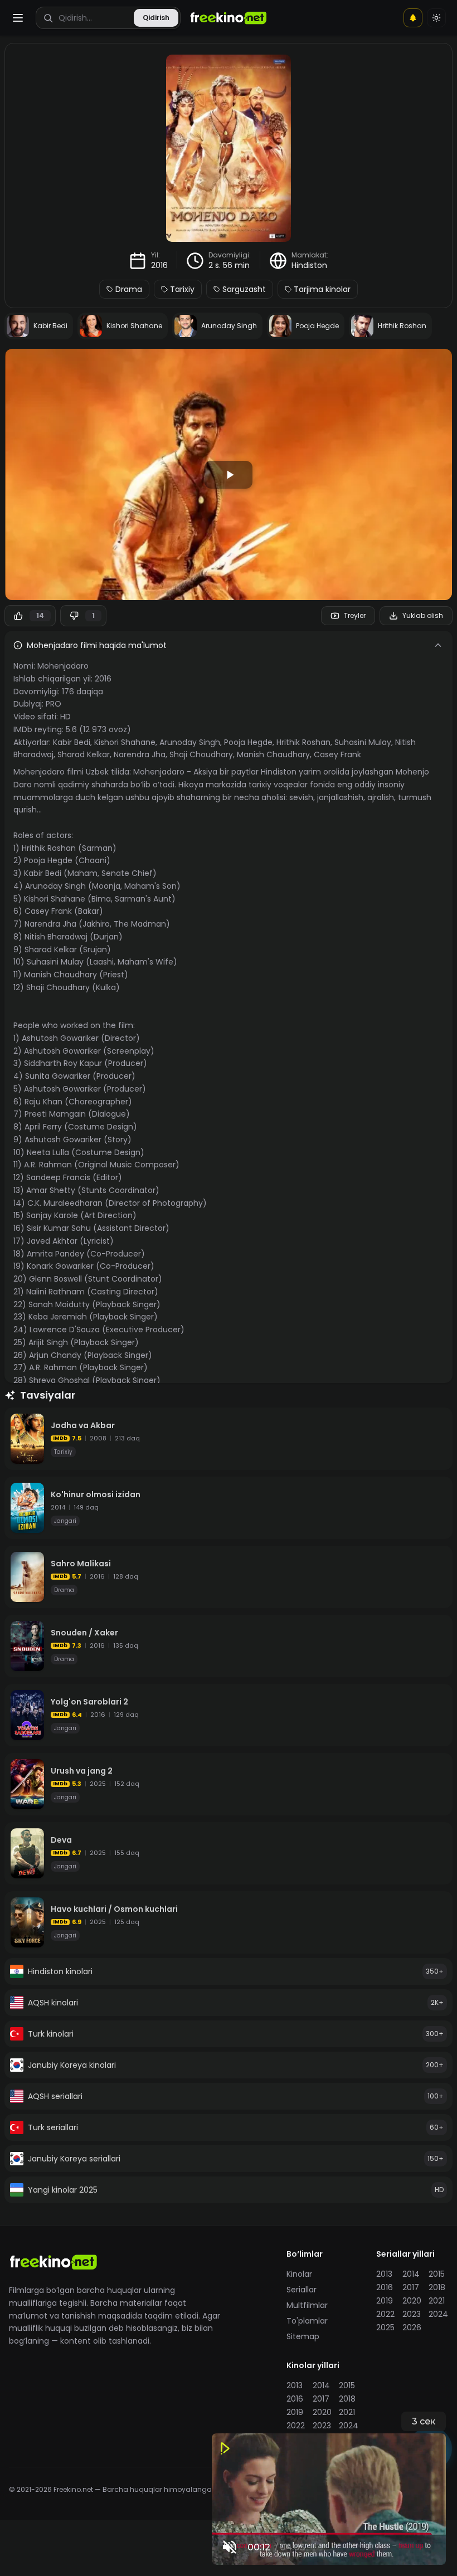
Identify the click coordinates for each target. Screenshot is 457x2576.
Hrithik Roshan (303, 742)
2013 (384, 2274)
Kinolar (299, 2274)
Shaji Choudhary (201, 754)
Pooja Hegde (248, 742)
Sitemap (303, 2336)
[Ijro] (229, 475)
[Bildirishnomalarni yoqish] (413, 18)
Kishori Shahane (125, 742)
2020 (412, 2301)
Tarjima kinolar (322, 289)
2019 (385, 2301)
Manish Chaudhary (273, 754)
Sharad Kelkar (84, 754)
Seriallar (302, 2290)
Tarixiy (182, 289)
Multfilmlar (307, 2305)
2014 (411, 2274)
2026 (412, 2327)
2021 (437, 2301)
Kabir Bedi (72, 742)
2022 (385, 2314)
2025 (385, 2327)
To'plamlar (307, 2321)
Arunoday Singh (190, 742)
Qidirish (156, 18)
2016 (159, 265)
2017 (411, 2287)
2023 (412, 2314)
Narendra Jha (140, 754)
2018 (437, 2287)
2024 (438, 2314)
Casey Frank (337, 754)
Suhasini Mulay (363, 742)
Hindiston (309, 265)
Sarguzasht (244, 289)
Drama (129, 289)
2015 (437, 2274)
